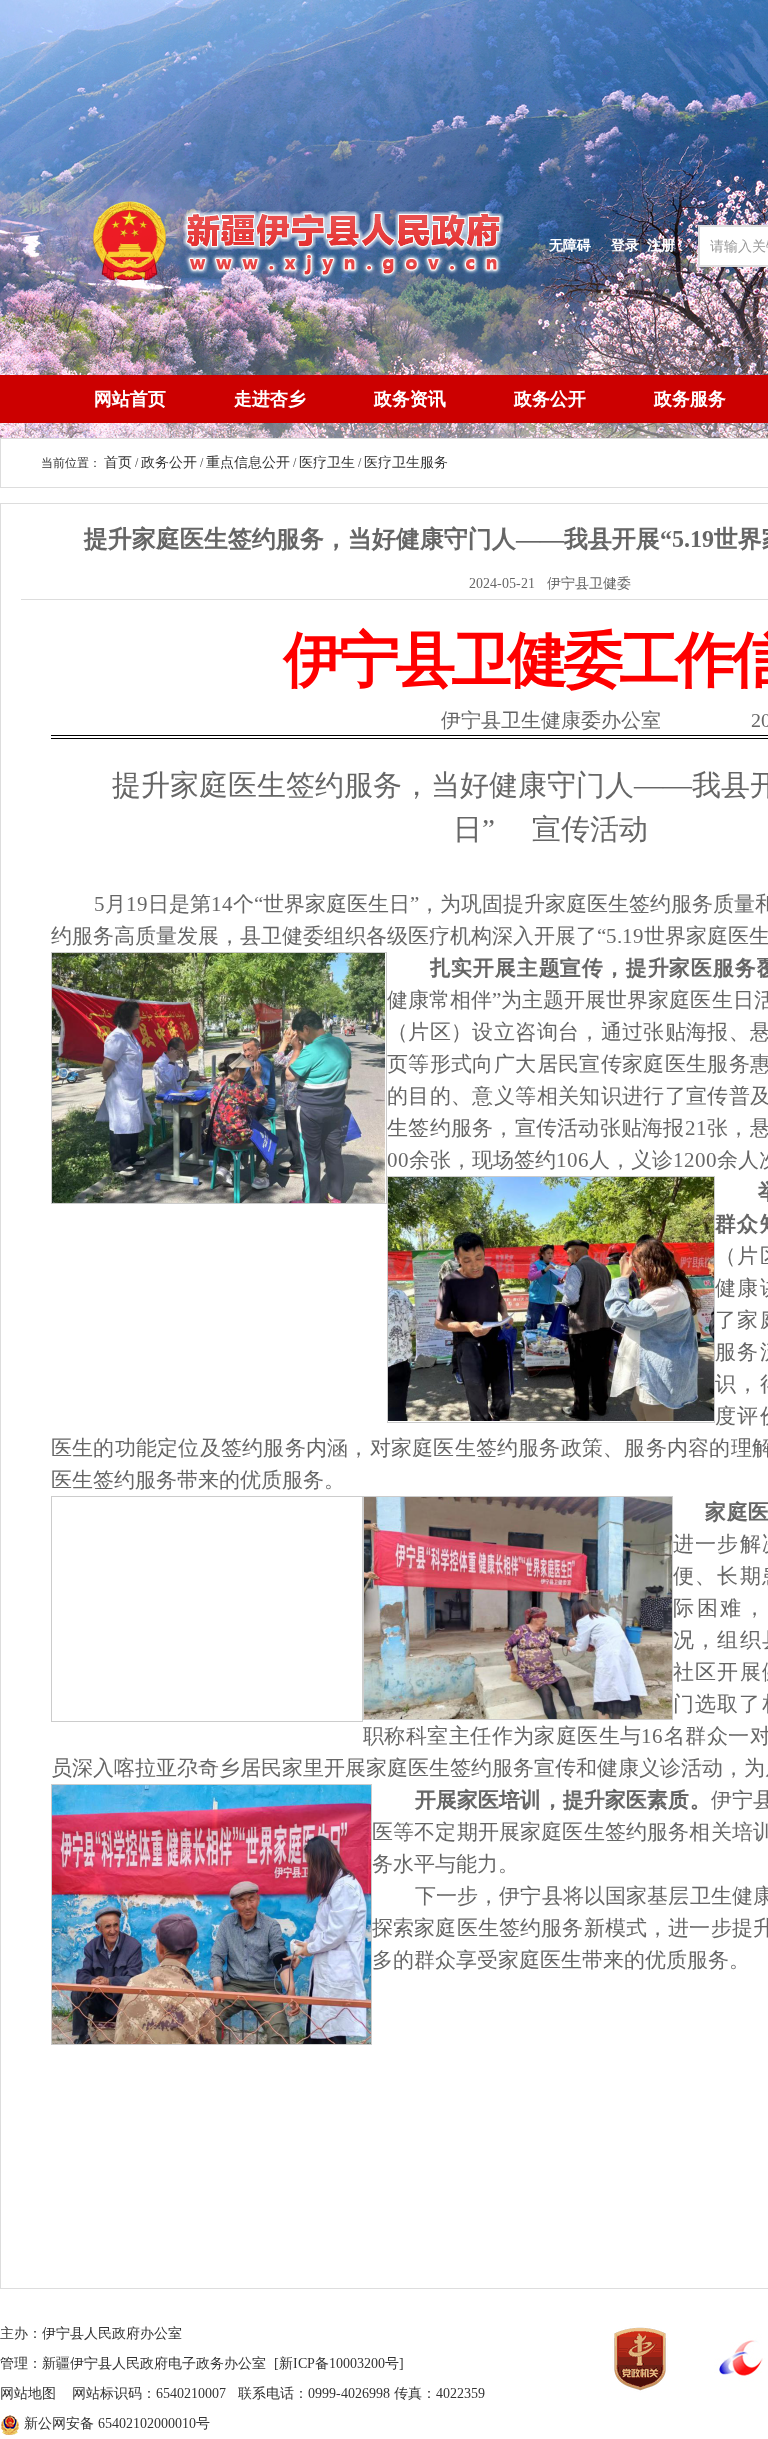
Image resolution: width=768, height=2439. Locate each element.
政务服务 (690, 399)
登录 (625, 245)
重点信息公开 (248, 462)
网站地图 (28, 2393)
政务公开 (550, 399)
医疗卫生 (327, 462)
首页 (118, 462)
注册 (665, 245)
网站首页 (130, 399)
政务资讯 (410, 399)
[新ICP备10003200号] (339, 2363)
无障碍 (570, 245)
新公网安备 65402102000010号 (117, 2423)
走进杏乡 (270, 399)
